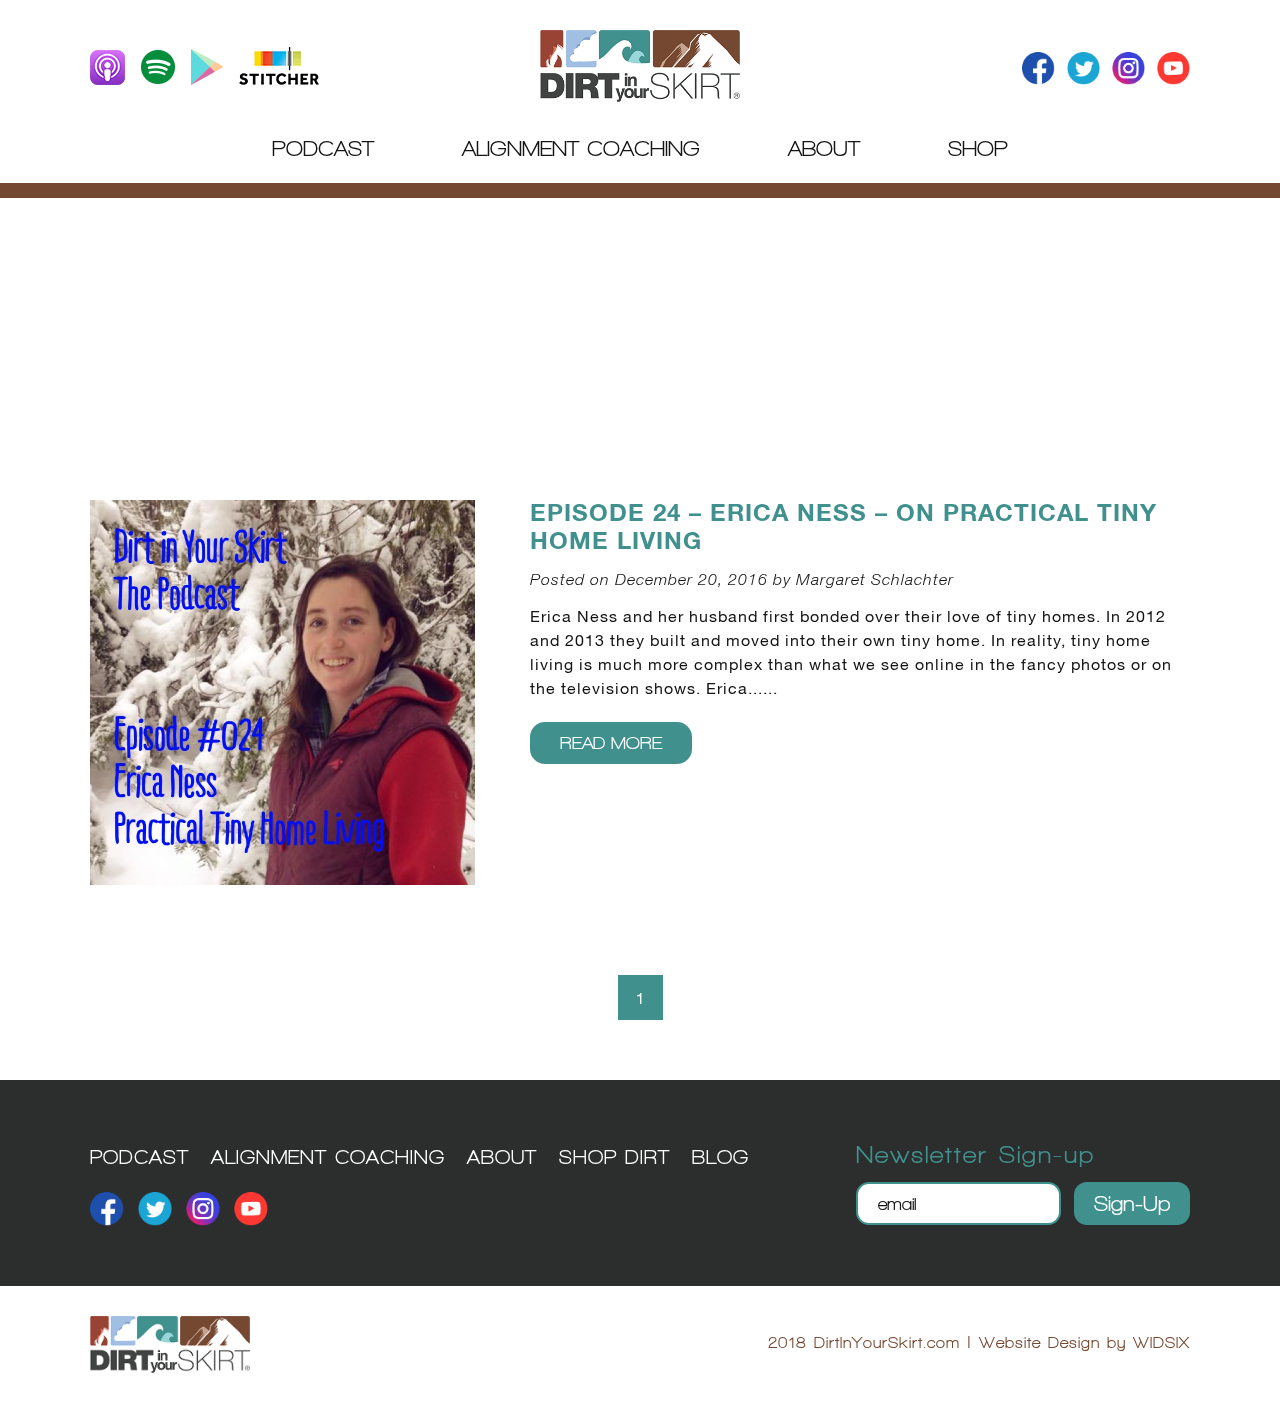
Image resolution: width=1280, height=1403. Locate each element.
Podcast (323, 148)
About (824, 148)
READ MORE (611, 742)
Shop (978, 148)
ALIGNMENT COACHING (328, 1157)
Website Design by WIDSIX (1084, 1342)
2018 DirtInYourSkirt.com (864, 1342)
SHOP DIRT (614, 1157)
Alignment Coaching (581, 148)
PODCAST (139, 1157)
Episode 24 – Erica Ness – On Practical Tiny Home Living (843, 528)
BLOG (720, 1157)
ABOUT (502, 1157)
